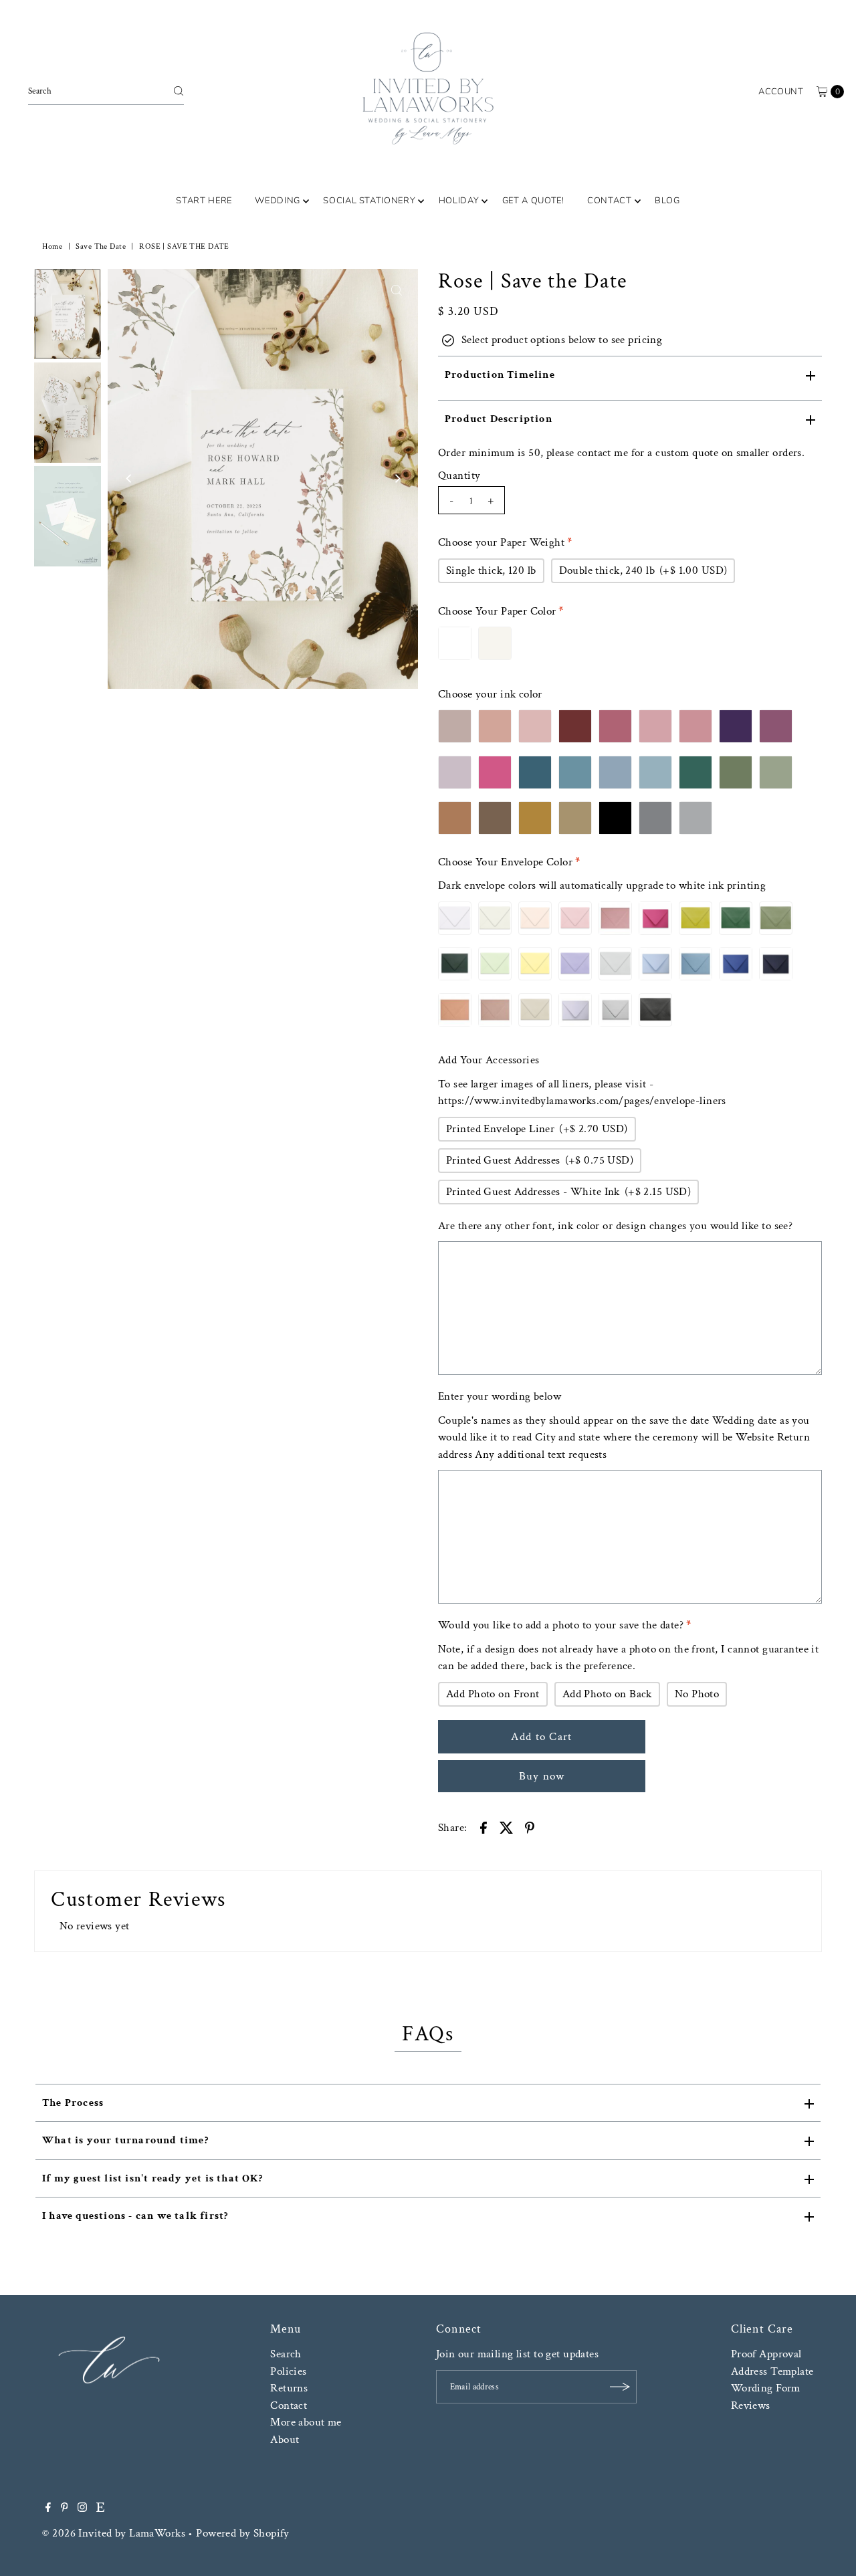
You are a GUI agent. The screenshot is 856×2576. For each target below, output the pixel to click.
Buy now (542, 1776)
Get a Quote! (533, 201)
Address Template (772, 2371)
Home (52, 246)
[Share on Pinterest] (530, 1827)
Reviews (751, 2405)
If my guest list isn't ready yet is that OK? (152, 2178)
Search (286, 2354)
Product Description (499, 419)
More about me (306, 2422)
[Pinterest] (65, 2508)
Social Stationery (369, 201)
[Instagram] (82, 2508)
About (285, 2440)
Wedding (278, 201)
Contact (610, 201)
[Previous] (129, 479)
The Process (73, 2103)
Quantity (459, 475)
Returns (289, 2388)
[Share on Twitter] (506, 1827)
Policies (288, 2371)
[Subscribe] (620, 2387)
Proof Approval (766, 2354)
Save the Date (101, 246)
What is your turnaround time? (125, 2140)
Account (781, 92)
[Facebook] (48, 2508)
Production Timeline (500, 375)
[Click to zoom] (397, 290)
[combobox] (106, 91)
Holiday (459, 201)
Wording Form (766, 2388)
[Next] (397, 479)
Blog (667, 201)
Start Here (204, 201)
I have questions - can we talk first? (135, 2216)
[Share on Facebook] (484, 1827)
